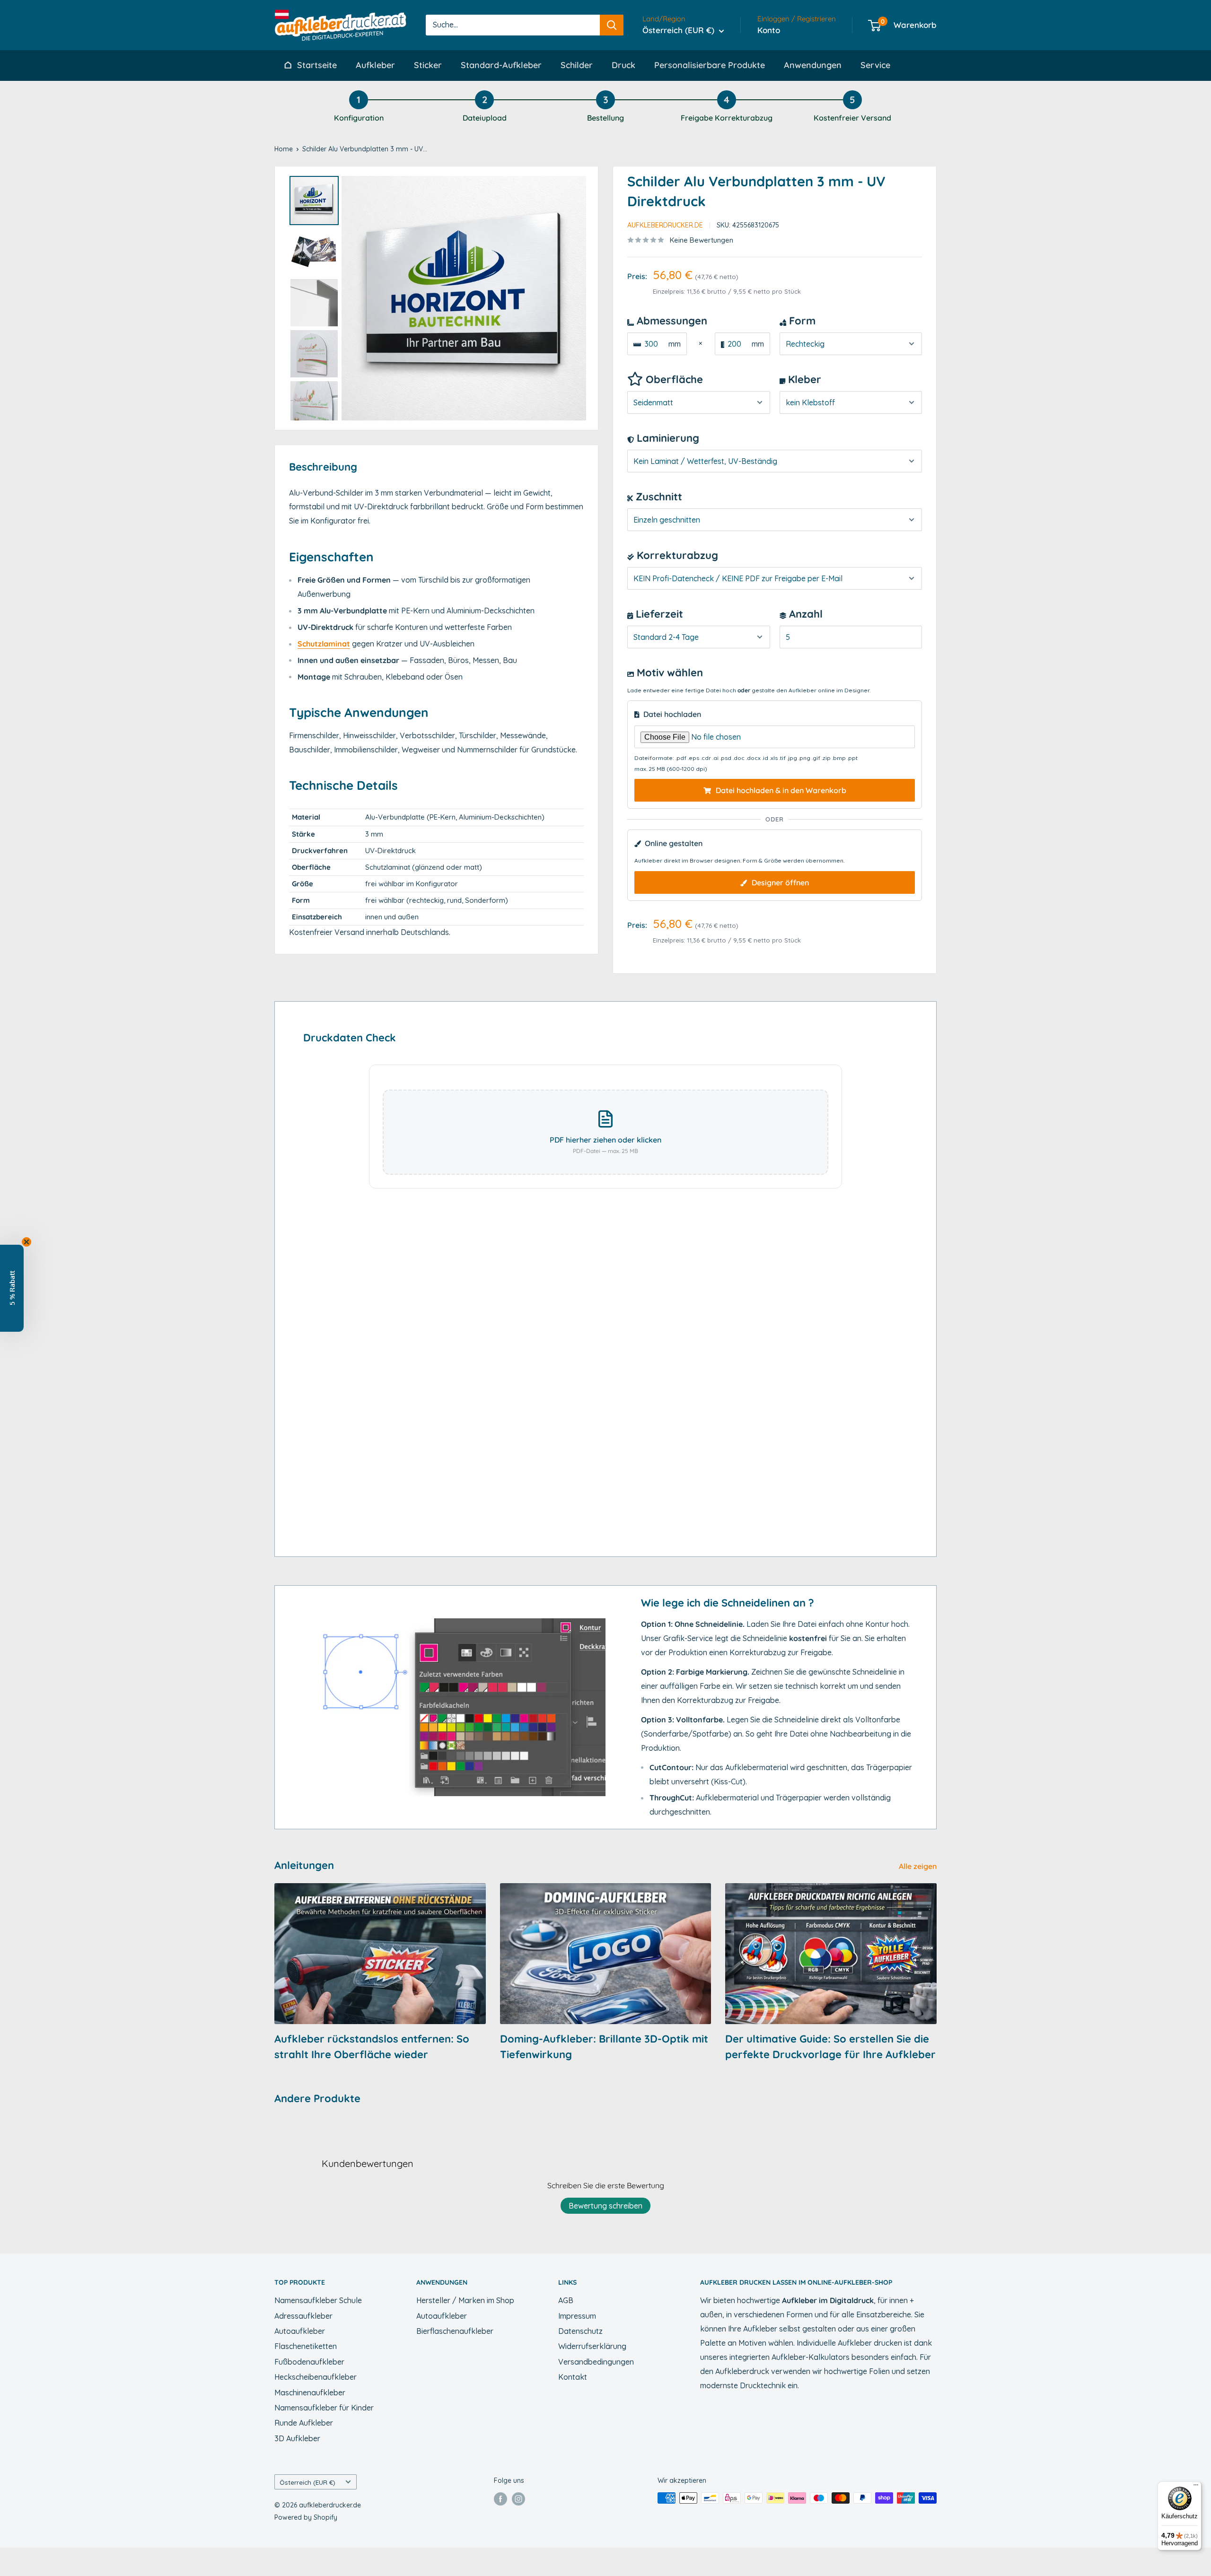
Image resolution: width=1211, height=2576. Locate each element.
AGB (566, 2300)
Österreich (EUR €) (307, 2482)
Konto (769, 30)
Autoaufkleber (300, 2331)
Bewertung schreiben (605, 2206)
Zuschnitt (658, 497)
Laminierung (667, 438)
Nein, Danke (605, 2552)
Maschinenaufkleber (310, 2393)
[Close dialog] (673, 2314)
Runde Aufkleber (304, 2423)
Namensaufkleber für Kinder (324, 2408)
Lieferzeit (658, 614)
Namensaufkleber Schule (318, 2300)
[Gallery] (436, 298)
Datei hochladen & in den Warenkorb (780, 790)
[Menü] (1196, 2487)
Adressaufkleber (303, 2316)
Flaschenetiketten (306, 2346)
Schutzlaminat (324, 644)
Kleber (803, 379)
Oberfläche (673, 379)
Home (284, 149)
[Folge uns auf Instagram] (518, 2499)
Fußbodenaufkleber (309, 2362)
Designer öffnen (779, 882)
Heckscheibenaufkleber (316, 2377)
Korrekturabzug (676, 555)
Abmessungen (671, 321)
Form (801, 321)
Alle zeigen (919, 1866)
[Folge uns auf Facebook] (500, 2499)
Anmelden (606, 2524)
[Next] (572, 298)
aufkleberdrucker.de (665, 225)
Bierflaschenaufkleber (455, 2331)
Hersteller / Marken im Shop (465, 2300)
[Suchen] (612, 25)
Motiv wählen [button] (670, 672)
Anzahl (804, 614)
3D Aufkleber (297, 2438)
